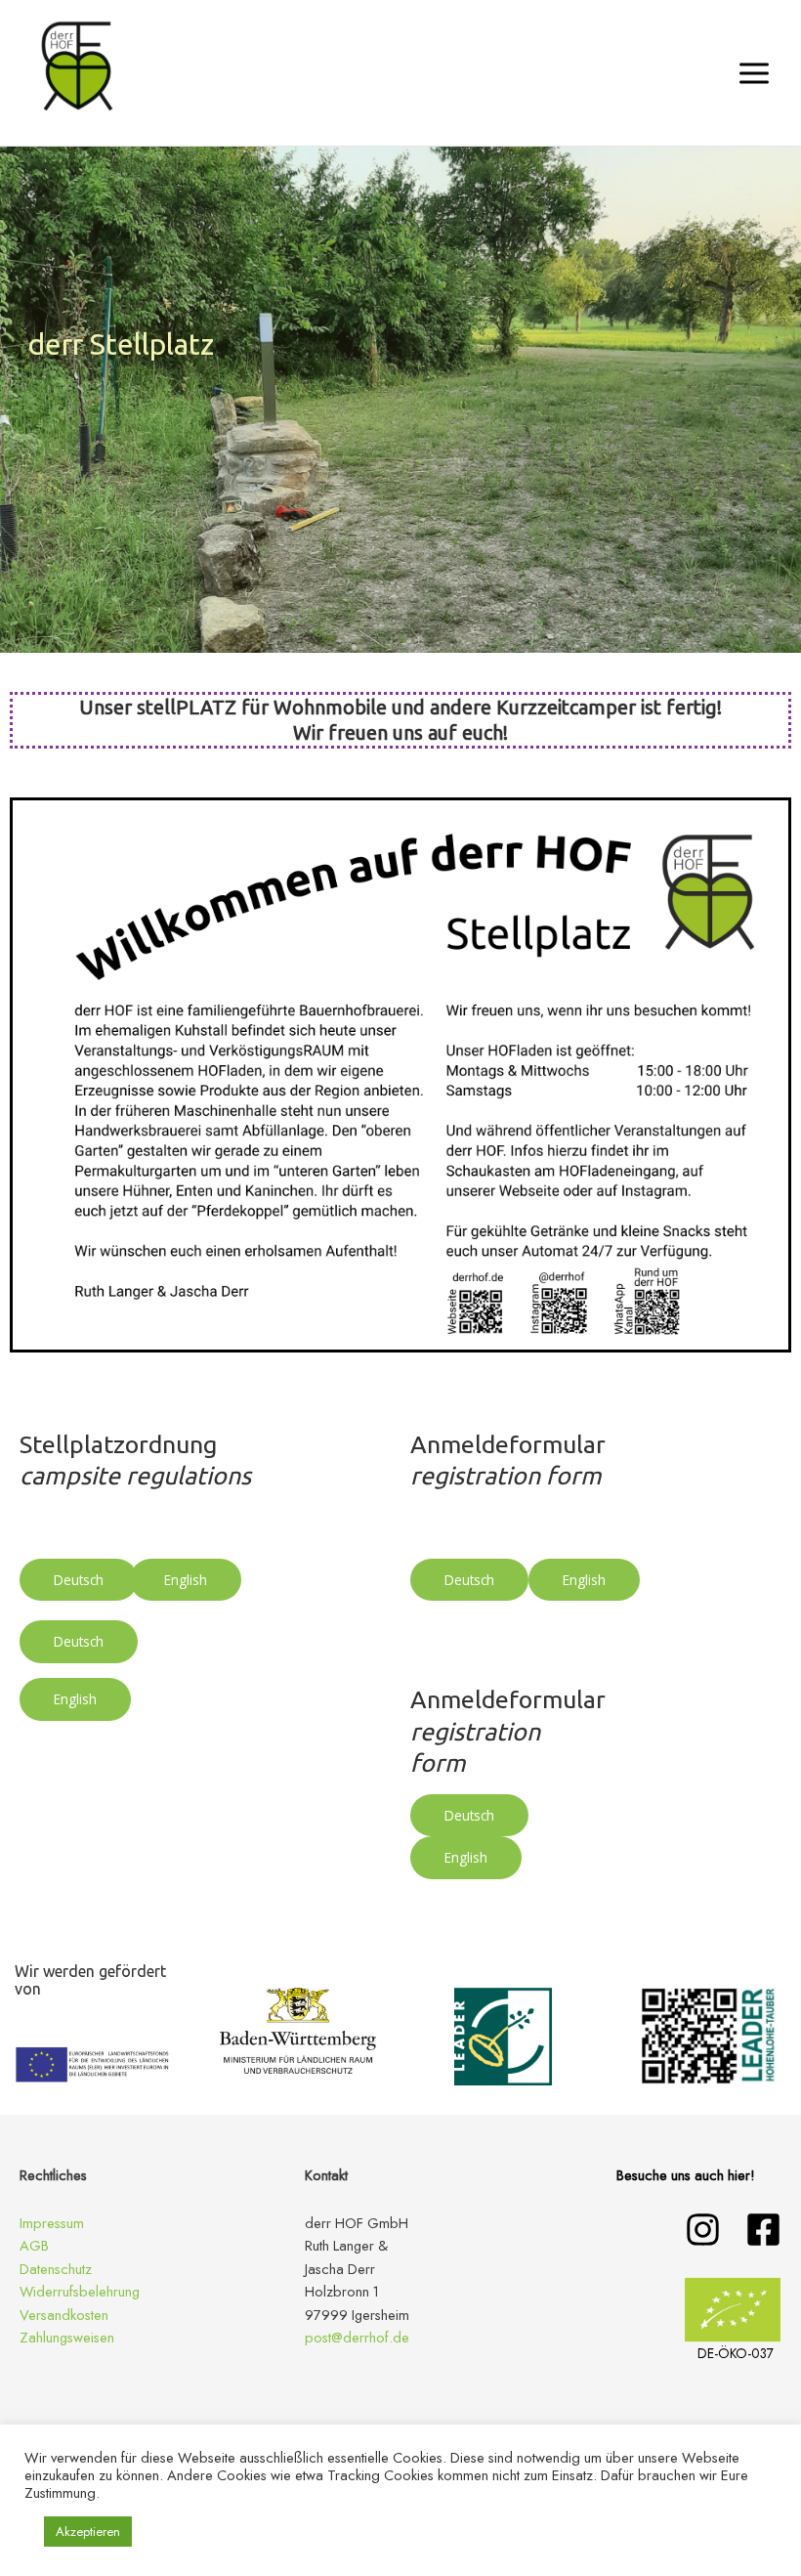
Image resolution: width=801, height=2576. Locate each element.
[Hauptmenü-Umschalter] (754, 72)
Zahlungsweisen (67, 2337)
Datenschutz (56, 2269)
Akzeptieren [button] (88, 2532)
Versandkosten (64, 2315)
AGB (34, 2245)
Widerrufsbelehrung (80, 2291)
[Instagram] (703, 2230)
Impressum (52, 2223)
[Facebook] (763, 2230)
